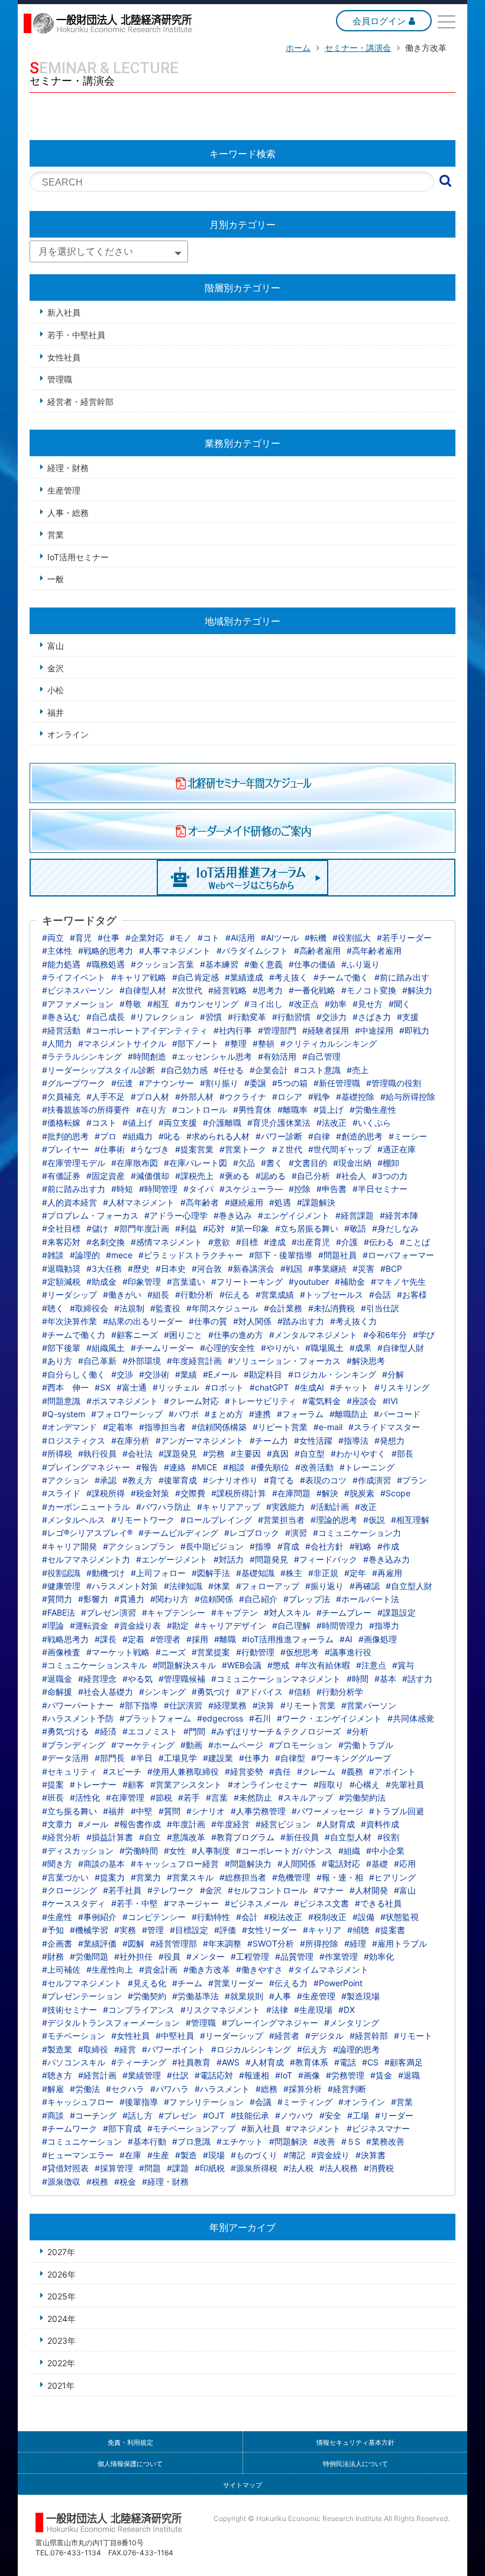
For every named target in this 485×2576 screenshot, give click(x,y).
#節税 (161, 1797)
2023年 (62, 2341)
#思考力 (268, 990)
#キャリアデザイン (230, 1625)
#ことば (415, 1242)
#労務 (214, 1453)
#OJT (214, 2115)
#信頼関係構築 (219, 1427)
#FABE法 (59, 1612)
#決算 (263, 1705)
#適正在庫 (397, 1149)
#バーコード (397, 1414)
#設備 (363, 1917)
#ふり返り (360, 964)
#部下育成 (122, 2128)
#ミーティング (305, 2102)
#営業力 (146, 1877)
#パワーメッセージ (327, 1811)
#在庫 (130, 2155)
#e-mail (328, 1427)
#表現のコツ (323, 1480)
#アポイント (392, 1771)
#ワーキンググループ (351, 1758)
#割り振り (219, 1083)
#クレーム (316, 1771)
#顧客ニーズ (135, 1335)
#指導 (261, 1546)
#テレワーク (171, 1890)
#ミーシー (408, 1136)
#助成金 (101, 1281)
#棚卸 (388, 1163)
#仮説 (374, 1520)
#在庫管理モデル (74, 1163)
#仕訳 (178, 2075)
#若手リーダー (404, 938)
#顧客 (133, 1784)
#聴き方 (57, 2075)
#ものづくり (254, 2155)
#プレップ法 (307, 1599)
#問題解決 (288, 2141)
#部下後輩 (61, 1348)
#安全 (330, 2115)
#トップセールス (332, 1295)
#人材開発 (369, 1890)
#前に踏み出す (402, 977)
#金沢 (211, 1890)
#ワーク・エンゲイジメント (329, 1718)
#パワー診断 (279, 1136)
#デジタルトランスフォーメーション (111, 2023)
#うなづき (150, 1149)
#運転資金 (89, 1625)
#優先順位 (270, 1467)
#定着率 (118, 1427)
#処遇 (280, 1202)
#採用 (197, 1639)
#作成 (388, 1546)
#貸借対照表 (65, 2168)
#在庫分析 (130, 1440)
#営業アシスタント (186, 1784)
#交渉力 (332, 1017)
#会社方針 (324, 1546)
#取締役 (93, 2049)
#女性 (175, 1851)
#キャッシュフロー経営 (175, 1864)
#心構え (365, 1784)
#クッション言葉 (162, 964)
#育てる (279, 1480)
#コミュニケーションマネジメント (276, 1679)
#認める (271, 1176)
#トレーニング (367, 1467)
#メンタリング (352, 2023)
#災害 (363, 1268)
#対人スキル (287, 1612)
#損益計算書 (110, 1837)
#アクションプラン (139, 1546)
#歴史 (139, 1268)
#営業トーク (243, 1149)
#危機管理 (291, 1877)
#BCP (391, 1268)
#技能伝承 (250, 2115)
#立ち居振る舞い (307, 1228)
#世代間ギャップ (340, 1149)
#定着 (133, 1639)
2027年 (61, 2252)
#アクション (65, 1480)
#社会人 (351, 1176)
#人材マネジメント (139, 1202)
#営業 (402, 2102)
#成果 (360, 1348)
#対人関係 (252, 1321)
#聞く (400, 1004)
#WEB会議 (242, 1665)
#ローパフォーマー (398, 1255)
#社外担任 (133, 1956)
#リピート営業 (280, 1427)
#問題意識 (61, 1401)
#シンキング (162, 1692)
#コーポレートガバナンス (284, 1851)
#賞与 (403, 1665)
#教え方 (138, 1480)
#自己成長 (106, 1017)
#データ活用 (65, 1758)
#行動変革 (247, 1017)
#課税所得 (106, 1493)
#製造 (186, 2155)
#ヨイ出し (263, 1004)
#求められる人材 (218, 1136)
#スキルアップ (305, 1797)
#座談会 (362, 1401)
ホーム (298, 48)
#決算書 (371, 2155)
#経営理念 (97, 1679)
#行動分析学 (340, 1692)
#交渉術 (154, 1374)
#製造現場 (360, 1996)
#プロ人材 (150, 1097)
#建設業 (218, 1758)
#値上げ (138, 1123)
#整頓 (263, 1043)
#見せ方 (368, 1004)
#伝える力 (288, 1983)
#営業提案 (211, 1652)
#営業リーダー (236, 1983)
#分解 (393, 1374)
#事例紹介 (97, 1917)
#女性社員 (130, 2036)
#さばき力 (372, 1017)
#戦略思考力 (65, 1639)
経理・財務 (68, 468)
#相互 (158, 1004)
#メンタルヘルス (74, 1520)
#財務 (53, 1956)
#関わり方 (169, 1599)
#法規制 (129, 1308)
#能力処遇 (61, 964)
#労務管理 (345, 2075)
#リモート (413, 2036)
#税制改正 (327, 1917)
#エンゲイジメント (294, 1215)
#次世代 (187, 990)
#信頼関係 (214, 1599)
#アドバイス (259, 1692)
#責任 (280, 1771)
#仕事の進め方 (236, 1335)
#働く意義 (263, 964)
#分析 (358, 1731)
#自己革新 (97, 1361)
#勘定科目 (263, 1374)
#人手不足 (106, 1097)
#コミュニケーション (82, 2141)
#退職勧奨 (61, 1268)
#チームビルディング (178, 1533)
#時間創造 (147, 1056)
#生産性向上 (110, 1969)
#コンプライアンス (139, 2010)
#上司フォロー (158, 1573)
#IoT (284, 2075)
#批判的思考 (65, 1136)
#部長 (402, 1453)
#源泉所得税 (254, 2168)
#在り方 (151, 1110)
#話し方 (138, 2115)
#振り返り (324, 1586)
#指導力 (384, 1625)
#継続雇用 (244, 1202)
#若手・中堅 (135, 1903)
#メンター (206, 1956)
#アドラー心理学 (176, 1215)
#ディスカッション (78, 1851)
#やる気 (138, 1679)
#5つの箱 (290, 1083)
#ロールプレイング (216, 1520)
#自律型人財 (401, 1348)
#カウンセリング (207, 1004)
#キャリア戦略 (139, 977)
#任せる (229, 1070)
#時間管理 (158, 1189)
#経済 (106, 1731)
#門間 (194, 1731)
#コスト (101, 1123)
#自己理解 (291, 1625)
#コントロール (200, 1110)
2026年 (62, 2274)
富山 (56, 646)
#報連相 (254, 2075)
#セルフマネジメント (82, 1983)
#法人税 (298, 2168)
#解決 (327, 1493)
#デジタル (324, 2036)
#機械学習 (89, 1930)
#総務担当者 (243, 1877)
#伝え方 (312, 2049)
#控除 (300, 1189)
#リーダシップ (69, 1295)
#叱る (169, 1136)
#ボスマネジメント (122, 1401)
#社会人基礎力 (106, 1692)
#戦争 (319, 1097)
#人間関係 (297, 1864)
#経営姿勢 (244, 1771)
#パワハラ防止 (164, 1507)
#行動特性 (211, 1917)
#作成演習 (372, 1480)
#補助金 (350, 1281)
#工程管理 (250, 1956)
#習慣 (211, 1017)
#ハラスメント (222, 2089)
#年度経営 (230, 1824)
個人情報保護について (130, 2464)
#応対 (214, 1228)
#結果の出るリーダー (143, 1321)
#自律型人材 (143, 990)
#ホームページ (236, 1745)
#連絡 (175, 1467)
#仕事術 (110, 1149)
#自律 (319, 1136)
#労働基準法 (195, 1996)
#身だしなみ (395, 1228)
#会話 (380, 1295)
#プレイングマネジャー (86, 1467)
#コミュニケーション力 (357, 1533)
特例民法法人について (355, 2464)
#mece (119, 1255)
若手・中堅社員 (76, 335)
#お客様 (412, 1295)
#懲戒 (278, 1665)
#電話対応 (341, 1864)
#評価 (225, 1930)
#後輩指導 (139, 2102)
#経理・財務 (165, 2182)
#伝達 (122, 1083)
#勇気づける (65, 1731)
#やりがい (280, 1348)
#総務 (266, 2089)
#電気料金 (321, 1401)
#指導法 (353, 1440)
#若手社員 (122, 1890)
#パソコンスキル (74, 2062)
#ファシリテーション (204, 2102)
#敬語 (355, 1228)
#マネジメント (313, 2128)
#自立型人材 (348, 1837)
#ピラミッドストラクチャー (191, 1255)
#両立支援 (178, 1123)
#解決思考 (366, 1361)
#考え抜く (288, 977)
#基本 (385, 1679)
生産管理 (64, 490)
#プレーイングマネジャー (270, 2023)
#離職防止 (349, 1414)
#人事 (280, 1996)
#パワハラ (169, 2089)
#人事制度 (211, 1851)
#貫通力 (129, 1599)
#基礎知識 (255, 1573)
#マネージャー (191, 1903)
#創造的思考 (359, 1136)
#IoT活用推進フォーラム (288, 1639)
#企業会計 (269, 1070)
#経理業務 (227, 1705)
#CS (370, 2062)
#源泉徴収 (61, 2182)
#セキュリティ (69, 1771)
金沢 (56, 668)
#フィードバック (326, 1559)
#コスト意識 (317, 1070)
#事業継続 (327, 1268)
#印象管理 (142, 1281)
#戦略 (360, 1546)
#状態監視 (400, 1917)
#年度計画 (186, 1824)
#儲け (97, 1228)
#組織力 (138, 1136)
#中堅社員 (175, 2036)
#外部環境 (142, 1361)
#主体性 (57, 951)
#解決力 (417, 990)
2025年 (62, 2296)
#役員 (169, 1956)
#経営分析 (61, 1837)
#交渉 (122, 1374)
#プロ (106, 1136)
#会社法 (138, 1453)
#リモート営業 (308, 1705)
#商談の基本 (101, 1864)
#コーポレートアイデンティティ (147, 1030)
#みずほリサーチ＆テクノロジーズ (276, 1731)
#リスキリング (402, 1387)
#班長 (53, 1797)
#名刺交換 (106, 1242)
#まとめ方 (224, 1414)
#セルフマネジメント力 (86, 1559)
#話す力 (417, 1679)
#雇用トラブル (400, 1943)
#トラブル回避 (397, 1811)
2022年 (61, 2363)
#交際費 (190, 1493)
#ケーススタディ (74, 1903)
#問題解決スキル (184, 1665)
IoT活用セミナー (78, 557)
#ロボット (224, 1387)
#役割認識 (61, 1573)
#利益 (186, 1228)
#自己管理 (321, 1056)
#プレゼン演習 (109, 1612)
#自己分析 (311, 1176)
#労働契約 (147, 1996)
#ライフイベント (74, 977)
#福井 (114, 1811)
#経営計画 (97, 2075)
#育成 (288, 1546)
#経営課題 (355, 1215)
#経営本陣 (399, 1215)
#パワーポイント (174, 2049)
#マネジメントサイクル (122, 1043)
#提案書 (390, 1930)
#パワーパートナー (78, 1705)
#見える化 (147, 1983)
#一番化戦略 (312, 990)
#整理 (236, 1043)
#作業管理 (339, 1956)
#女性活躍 (313, 1440)
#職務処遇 (106, 964)
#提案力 (110, 1877)
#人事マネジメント (175, 951)
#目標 (247, 1242)
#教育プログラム (243, 1837)
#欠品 (244, 1163)
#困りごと (183, 1335)
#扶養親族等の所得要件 (86, 1110)
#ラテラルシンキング (82, 1056)
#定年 (355, 1573)
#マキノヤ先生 (398, 1281)
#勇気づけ (211, 1692)
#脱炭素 (359, 1493)
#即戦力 (414, 1030)
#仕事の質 (208, 1321)
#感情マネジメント (166, 1242)
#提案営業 (194, 1149)
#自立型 (310, 1453)
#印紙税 (210, 2168)
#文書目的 (308, 1163)
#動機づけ (106, 1573)
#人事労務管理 (258, 1811)
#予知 (53, 1930)
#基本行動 (147, 2141)
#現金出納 (352, 1163)
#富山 (405, 1890)
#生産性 (57, 1917)
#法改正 (332, 1123)
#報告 (147, 1467)
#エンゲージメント (172, 1559)
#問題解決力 (248, 1864)
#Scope (395, 1493)
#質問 (169, 1811)
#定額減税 (61, 1281)
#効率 (336, 1004)
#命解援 (57, 1692)
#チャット (349, 1387)
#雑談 (53, 1255)
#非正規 (323, 1573)
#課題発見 (178, 1453)
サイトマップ (242, 2485)
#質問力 (57, 1599)
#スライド (61, 1493)
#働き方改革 (207, 1969)
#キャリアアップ (229, 1507)
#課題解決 (316, 1202)
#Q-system (64, 1414)
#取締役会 (89, 1308)
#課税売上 (194, 1176)
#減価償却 (150, 1176)
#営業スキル (190, 1877)
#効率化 (379, 1956)
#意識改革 (186, 1837)
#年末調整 (222, 1943)
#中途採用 (374, 1030)
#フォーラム (300, 1414)
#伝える (235, 1295)
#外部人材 (194, 1097)
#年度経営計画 (194, 1361)
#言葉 (217, 1797)
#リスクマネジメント (220, 2010)
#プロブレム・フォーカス (90, 1215)
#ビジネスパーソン (78, 990)
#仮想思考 (300, 1652)
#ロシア (287, 1097)
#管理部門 (277, 1030)
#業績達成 (244, 977)
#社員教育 (191, 2062)
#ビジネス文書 (321, 1903)
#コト (208, 938)
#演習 (296, 1533)
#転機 (316, 938)
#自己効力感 (184, 1070)
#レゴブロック (252, 1533)
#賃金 (381, 2075)
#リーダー (394, 2115)
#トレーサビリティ (261, 1401)
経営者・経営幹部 (80, 402)
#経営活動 (61, 1030)
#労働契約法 (362, 1797)
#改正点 (304, 1004)
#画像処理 (378, 1639)
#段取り (329, 1784)
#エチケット (240, 2141)
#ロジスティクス (74, 1440)
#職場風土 (324, 1348)
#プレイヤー (65, 1149)
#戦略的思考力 (106, 951)
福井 (56, 712)
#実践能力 (285, 1507)
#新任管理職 (337, 1083)
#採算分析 (303, 2089)
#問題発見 (269, 1559)
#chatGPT (269, 1387)
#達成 (275, 1242)
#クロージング (69, 1890)
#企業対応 (145, 938)
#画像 (309, 2075)
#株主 (291, 1573)
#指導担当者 (162, 1427)
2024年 (62, 2319)
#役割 (388, 1837)
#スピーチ (122, 1771)
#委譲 (255, 1083)
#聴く (53, 1308)
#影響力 (93, 1599)
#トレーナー (93, 1784)
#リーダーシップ (232, 2036)
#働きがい (122, 1295)
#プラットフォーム (155, 1718)
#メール (93, 1824)
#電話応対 (214, 2075)
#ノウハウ (294, 2115)
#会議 (261, 2102)
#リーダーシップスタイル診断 (98, 1070)
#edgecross (220, 1718)
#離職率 (292, 1110)
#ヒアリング (392, 1877)
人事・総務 (68, 513)
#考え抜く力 (353, 1321)
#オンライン (362, 2102)
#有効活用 (277, 1056)
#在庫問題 (291, 1493)
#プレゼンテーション (82, 1996)
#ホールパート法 (368, 1599)
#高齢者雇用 (317, 951)
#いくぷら (372, 1123)
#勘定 (178, 1625)
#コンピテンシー (154, 1917)
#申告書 (332, 1189)
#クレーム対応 (191, 1401)
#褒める (235, 1176)
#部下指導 (139, 1705)
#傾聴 (358, 1930)
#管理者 (165, 1639)
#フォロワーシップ (127, 1414)
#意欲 (219, 1242)
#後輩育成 (178, 1480)
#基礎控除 (355, 1097)
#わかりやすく (358, 1453)
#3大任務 (104, 1268)
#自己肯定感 (195, 977)
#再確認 (365, 1586)
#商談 (53, 2115)
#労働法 (85, 2089)
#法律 (277, 2010)
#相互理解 (410, 1520)
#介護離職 (222, 1123)
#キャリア (322, 1930)
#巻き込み (233, 1215)
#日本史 (171, 1268)
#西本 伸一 (65, 1387)
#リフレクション (162, 1017)
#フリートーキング (247, 1281)
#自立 (150, 1837)
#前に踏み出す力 (74, 1189)
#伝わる (379, 1242)
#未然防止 (253, 1797)
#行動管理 (255, 1652)
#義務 (352, 1771)
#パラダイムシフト (252, 951)
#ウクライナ (243, 1097)
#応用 (405, 1864)
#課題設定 (397, 1612)
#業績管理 (142, 2075)
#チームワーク (69, 2128)
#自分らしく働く (74, 1374)
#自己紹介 (258, 1599)
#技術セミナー (69, 2010)
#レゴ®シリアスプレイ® (87, 1533)
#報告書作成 (138, 1824)
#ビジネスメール (256, 1903)
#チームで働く (341, 977)
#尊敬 (130, 1004)
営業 (56, 535)
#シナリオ (206, 1811)
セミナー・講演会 (358, 48)
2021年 (61, 2385)
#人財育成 (336, 1824)
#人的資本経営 (69, 1202)
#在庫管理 (125, 1797)
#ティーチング (139, 2062)
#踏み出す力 (301, 1321)
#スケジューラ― (251, 1189)
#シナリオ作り (230, 1480)
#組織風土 (106, 1348)
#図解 (133, 1943)
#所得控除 (319, 1943)
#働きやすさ (259, 1969)
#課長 (106, 1639)
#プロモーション (301, 1745)
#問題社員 (337, 1255)
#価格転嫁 (61, 1123)
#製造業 (57, 2049)
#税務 (97, 2182)
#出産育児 (311, 1242)
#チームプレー (344, 1612)
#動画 (191, 1745)
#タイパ (198, 1189)
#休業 (219, 1586)
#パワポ (184, 1414)
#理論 (53, 1625)
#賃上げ (329, 1110)
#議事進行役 (348, 1652)
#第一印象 (250, 1228)
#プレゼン (178, 2115)
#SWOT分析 (271, 1943)
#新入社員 (261, 2128)
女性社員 (64, 357)
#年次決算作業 (69, 1321)
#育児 (81, 938)
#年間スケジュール (222, 1308)
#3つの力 (390, 1176)
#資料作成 (380, 1824)
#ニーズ (171, 1652)
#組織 (349, 1851)
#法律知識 (183, 1586)
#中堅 (142, 1811)
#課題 (178, 2168)
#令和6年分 (385, 1335)
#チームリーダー (162, 1348)
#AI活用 (240, 938)
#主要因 (246, 1453)
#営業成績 (275, 1295)
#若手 (189, 1797)
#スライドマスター (384, 1427)
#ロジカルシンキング (251, 2049)
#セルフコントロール (268, 1890)
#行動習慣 (291, 1017)
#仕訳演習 (183, 1705)
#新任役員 (300, 1837)
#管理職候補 (182, 1679)
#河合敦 (207, 1268)
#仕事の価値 (312, 964)
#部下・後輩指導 (281, 1255)
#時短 (122, 1189)
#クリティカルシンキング (329, 1043)
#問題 (150, 2168)
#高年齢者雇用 (374, 951)
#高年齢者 (200, 1202)
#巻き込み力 (387, 1559)
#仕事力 (254, 1758)
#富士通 (132, 1387)
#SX (103, 1387)
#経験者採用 (326, 1030)
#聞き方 (57, 1864)
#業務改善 (385, 2141)
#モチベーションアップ (191, 2128)
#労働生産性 (373, 1110)
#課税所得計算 (239, 1493)
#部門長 (110, 1758)
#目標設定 (189, 1930)
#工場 (358, 2115)
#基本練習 (219, 964)
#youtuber (309, 1281)
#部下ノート (195, 1043)
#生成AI (309, 1387)
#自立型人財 (409, 1586)
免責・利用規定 (130, 2443)
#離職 (225, 1639)
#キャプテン (235, 1612)
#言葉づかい (65, 1877)
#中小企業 (385, 1851)
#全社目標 (61, 1228)
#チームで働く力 (74, 1335)
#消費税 (379, 2168)
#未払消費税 (332, 1308)
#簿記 (294, 2155)
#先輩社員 (405, 1784)
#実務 (125, 1930)
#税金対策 (150, 1493)
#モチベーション (74, 2036)
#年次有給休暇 (323, 1665)
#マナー (329, 1890)
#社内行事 (233, 1030)
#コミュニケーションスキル (94, 1665)
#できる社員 (378, 1903)
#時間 (358, 1679)
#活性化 (85, 1797)
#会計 (247, 1917)
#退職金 (57, 1679)
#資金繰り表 (138, 1625)
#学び (424, 1335)
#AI (346, 1639)
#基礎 (377, 1864)
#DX (347, 2010)
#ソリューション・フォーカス (284, 1361)
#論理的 (85, 1255)
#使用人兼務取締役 (183, 1771)
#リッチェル (176, 1387)
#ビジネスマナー (378, 2128)
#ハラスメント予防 (78, 1718)
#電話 (345, 2062)
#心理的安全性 (227, 1348)
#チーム (187, 1983)
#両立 (53, 938)
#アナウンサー (166, 1083)
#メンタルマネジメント (313, 1335)
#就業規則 (244, 1996)
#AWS (228, 2062)
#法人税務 (339, 2168)
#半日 (142, 1758)
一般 (56, 579)
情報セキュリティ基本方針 (355, 2443)
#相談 (234, 1467)
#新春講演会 (251, 1268)
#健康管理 (61, 1586)
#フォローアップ (268, 1586)
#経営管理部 (174, 1943)
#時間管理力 (340, 1625)
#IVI (390, 1401)
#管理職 (201, 2023)
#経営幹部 (369, 2036)
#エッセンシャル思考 (212, 1056)
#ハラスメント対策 (122, 1586)
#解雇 (53, 2089)
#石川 (260, 1718)
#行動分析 (194, 1295)
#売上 (358, 1070)
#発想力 (389, 1440)
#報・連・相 (340, 1877)
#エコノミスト (150, 1731)
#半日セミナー (380, 1189)
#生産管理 (316, 1996)
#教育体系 (309, 2062)
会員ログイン (379, 21)
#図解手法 (211, 1573)
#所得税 (57, 1453)
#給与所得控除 (408, 1097)
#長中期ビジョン (212, 1546)
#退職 (409, 2075)
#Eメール (220, 1374)
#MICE (204, 1467)
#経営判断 (347, 2089)
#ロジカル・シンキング (332, 1374)
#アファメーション (78, 1004)
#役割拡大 (352, 938)
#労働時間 (139, 1851)
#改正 (366, 1507)
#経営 (125, 2049)
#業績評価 (97, 1943)
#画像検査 (61, 1652)
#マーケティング (143, 1745)
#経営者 (284, 2036)
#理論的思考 (334, 1520)
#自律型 (290, 1758)
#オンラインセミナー (268, 1784)
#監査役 (165, 1308)
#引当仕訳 (380, 1308)
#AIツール (280, 938)
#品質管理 (294, 1956)
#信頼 (300, 1692)
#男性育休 (252, 1110)
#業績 (186, 1374)
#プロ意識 (191, 2141)
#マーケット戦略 (118, 1652)
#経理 (355, 1943)
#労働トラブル (366, 1745)
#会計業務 (283, 1308)
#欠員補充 (61, 1097)
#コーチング (93, 2115)
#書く (272, 1163)
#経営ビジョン (283, 1824)
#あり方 (57, 1361)
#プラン (412, 1480)
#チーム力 (269, 1440)
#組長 (158, 1295)
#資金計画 (158, 1969)
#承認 (106, 1480)
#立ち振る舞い (69, 1811)
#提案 (53, 1784)
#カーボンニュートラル (86, 1507)
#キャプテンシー (174, 1612)
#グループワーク (74, 1083)
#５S (351, 2141)
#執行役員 (97, 1453)
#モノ (181, 938)
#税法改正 (283, 1917)
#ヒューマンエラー (78, 2155)
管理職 (60, 379)
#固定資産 (106, 1176)
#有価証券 (61, 1176)
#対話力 (229, 1559)
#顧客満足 (404, 2062)
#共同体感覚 (411, 1718)
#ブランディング (74, 1745)
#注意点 (371, 1665)
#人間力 (57, 1043)
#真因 (278, 1453)
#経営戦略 (227, 990)
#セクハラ (125, 2089)
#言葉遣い (186, 1281)
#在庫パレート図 (195, 1163)
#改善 (324, 2141)
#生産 (158, 2155)
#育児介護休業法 (279, 1123)
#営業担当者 (281, 1520)
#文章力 (57, 1824)
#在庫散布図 (135, 1163)
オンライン (68, 734)
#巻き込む (61, 1017)
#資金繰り (330, 2155)
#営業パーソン (369, 1705)
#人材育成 (265, 2062)
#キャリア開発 (69, 1546)
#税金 (125, 2182)
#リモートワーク (143, 1520)
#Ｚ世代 (287, 1149)
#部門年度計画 (142, 1228)
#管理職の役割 (394, 1083)
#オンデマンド (69, 1427)
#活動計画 (330, 1507)
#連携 (260, 1414)
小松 (56, 690)
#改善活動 (314, 1467)
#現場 (214, 2155)
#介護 (347, 1242)
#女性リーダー (269, 1930)
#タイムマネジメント (329, 1969)
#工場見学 (178, 1758)
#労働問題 (89, 1956)
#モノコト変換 (369, 990)
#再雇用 (387, 1573)
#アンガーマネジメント (200, 1440)
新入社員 (64, 312)
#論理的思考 (356, 2049)
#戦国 (291, 1268)
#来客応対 (61, 1242)
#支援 (408, 1017)
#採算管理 (114, 2168)
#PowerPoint (338, 1983)
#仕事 (109, 938)
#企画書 (57, 1943)
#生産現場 (313, 2010)
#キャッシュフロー (78, 2102)
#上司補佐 (61, 1969)
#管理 (153, 1930)
